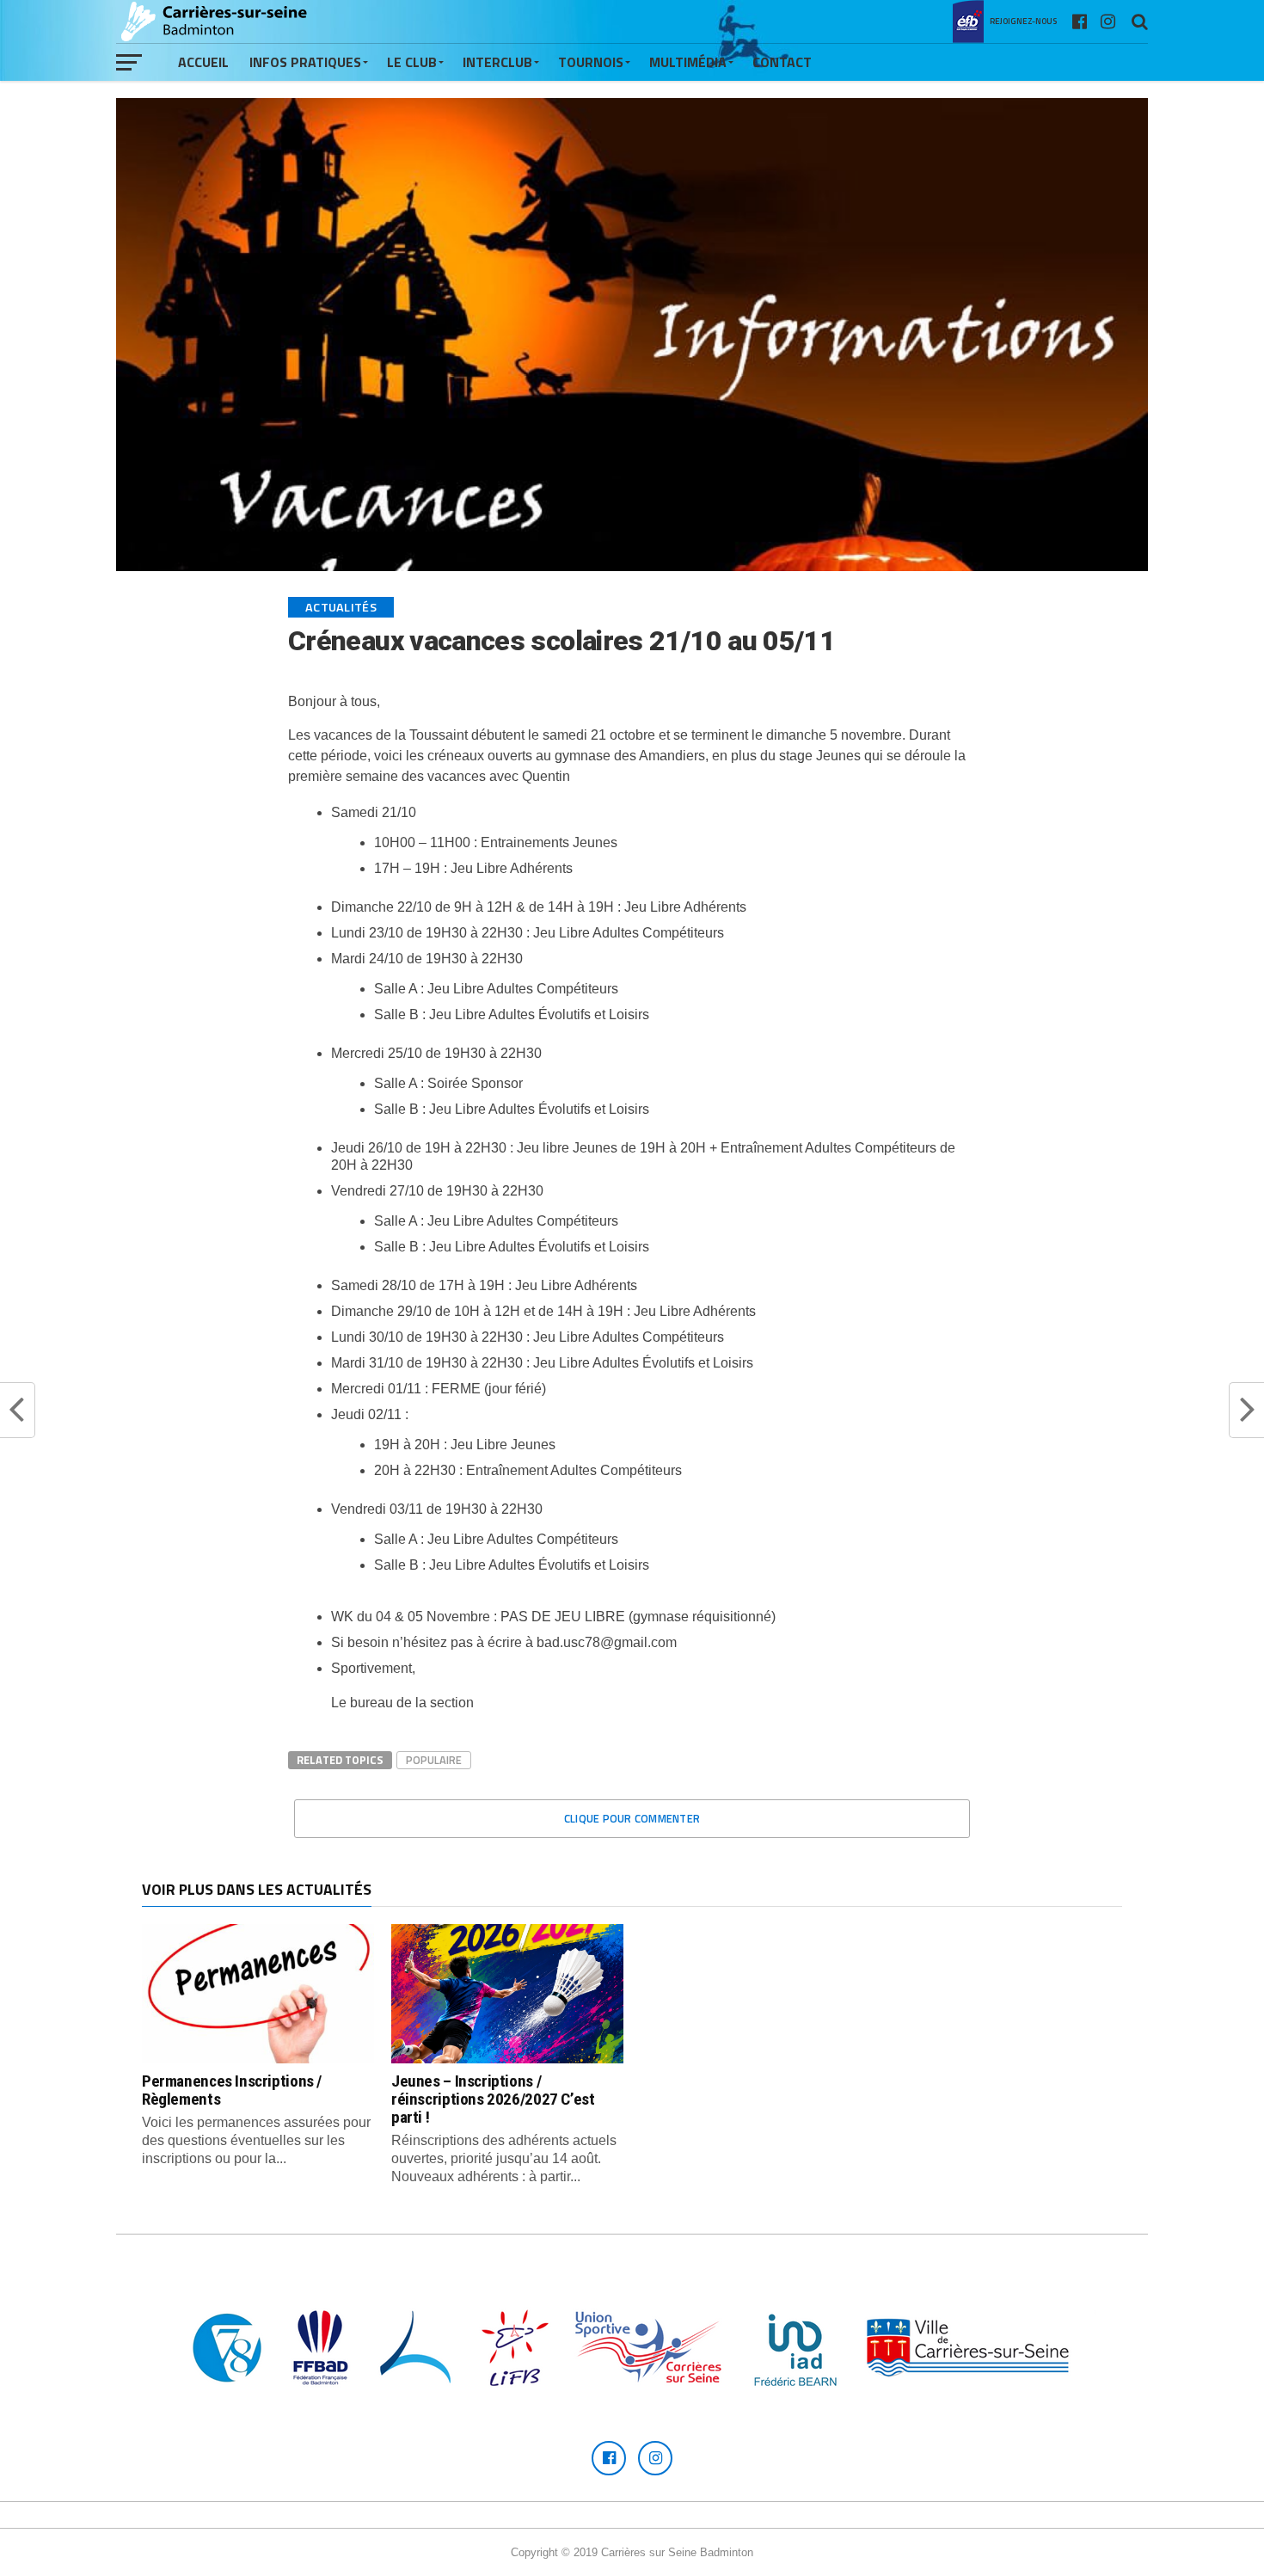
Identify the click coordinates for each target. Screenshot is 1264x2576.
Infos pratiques (305, 62)
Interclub (497, 62)
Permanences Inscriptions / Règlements (232, 2090)
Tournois (591, 62)
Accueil (203, 62)
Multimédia (688, 62)
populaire (434, 1760)
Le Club (412, 62)
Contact (782, 62)
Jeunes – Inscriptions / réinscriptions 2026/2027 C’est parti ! (493, 2099)
